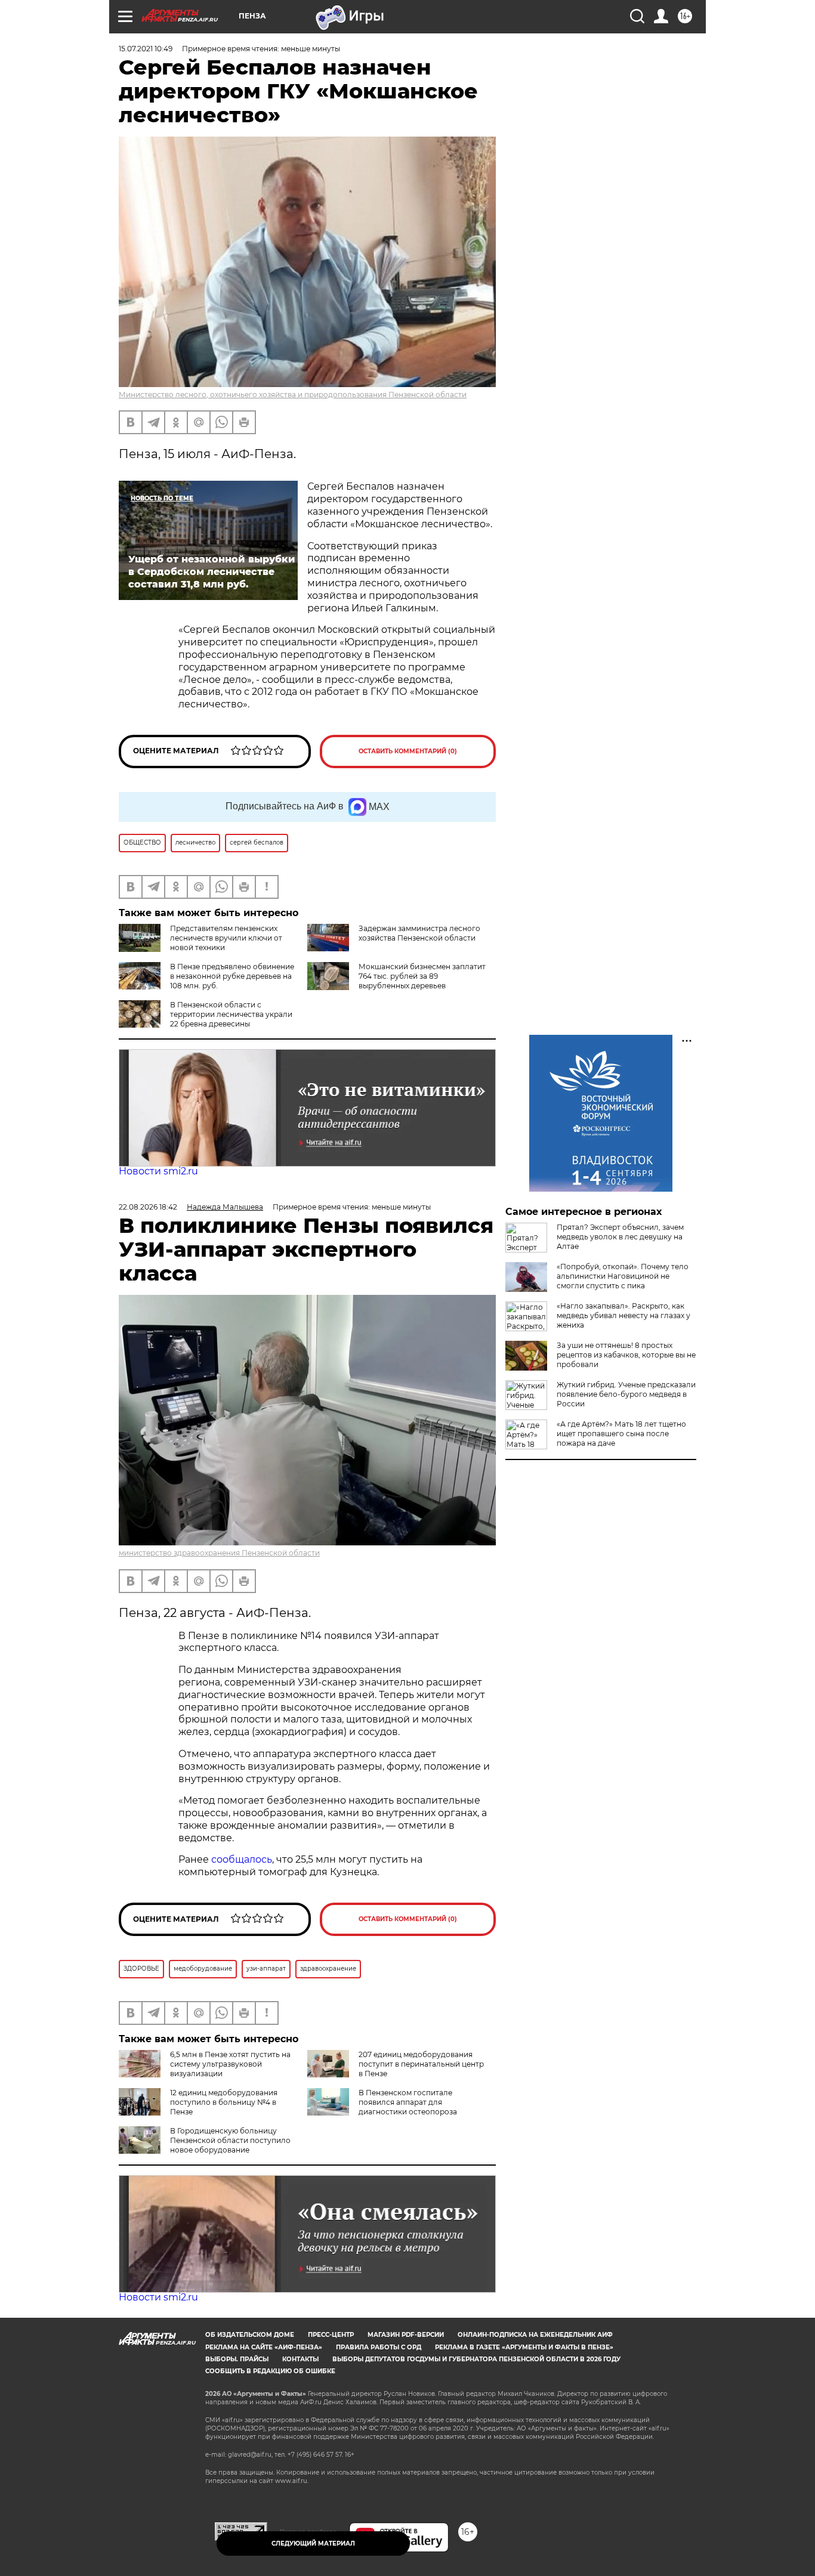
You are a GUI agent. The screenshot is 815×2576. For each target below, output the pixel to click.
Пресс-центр (331, 2335)
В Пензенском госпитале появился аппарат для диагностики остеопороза (408, 2102)
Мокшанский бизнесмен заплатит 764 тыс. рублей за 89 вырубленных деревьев (422, 976)
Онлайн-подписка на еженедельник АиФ (535, 2335)
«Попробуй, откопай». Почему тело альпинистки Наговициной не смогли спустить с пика (623, 1276)
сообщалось (242, 1859)
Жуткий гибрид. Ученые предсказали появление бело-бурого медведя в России (626, 1394)
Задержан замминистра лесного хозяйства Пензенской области (419, 933)
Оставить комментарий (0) (408, 751)
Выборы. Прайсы (237, 2359)
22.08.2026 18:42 (148, 1207)
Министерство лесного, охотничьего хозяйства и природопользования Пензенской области (293, 395)
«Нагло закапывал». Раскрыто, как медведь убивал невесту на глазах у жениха (623, 1315)
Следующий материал (313, 2543)
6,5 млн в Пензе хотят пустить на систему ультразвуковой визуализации (230, 2064)
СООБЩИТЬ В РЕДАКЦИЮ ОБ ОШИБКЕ (270, 2371)
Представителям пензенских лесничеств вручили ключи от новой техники (226, 938)
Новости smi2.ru (158, 1171)
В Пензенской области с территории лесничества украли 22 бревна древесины (231, 1014)
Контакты (300, 2359)
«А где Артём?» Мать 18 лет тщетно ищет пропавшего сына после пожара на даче (621, 1434)
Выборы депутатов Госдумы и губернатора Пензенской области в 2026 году (476, 2359)
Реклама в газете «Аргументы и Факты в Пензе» (524, 2347)
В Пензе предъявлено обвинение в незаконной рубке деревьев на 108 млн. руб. (232, 976)
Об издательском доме (250, 2335)
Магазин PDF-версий (406, 2335)
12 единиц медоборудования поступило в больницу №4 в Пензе (224, 2102)
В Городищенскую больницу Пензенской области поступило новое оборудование (230, 2140)
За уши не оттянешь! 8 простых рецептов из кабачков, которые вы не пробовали (626, 1355)
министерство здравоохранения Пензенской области (219, 1553)
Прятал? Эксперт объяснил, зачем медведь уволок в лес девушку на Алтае (620, 1237)
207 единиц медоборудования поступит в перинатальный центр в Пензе (421, 2064)
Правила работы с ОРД (379, 2347)
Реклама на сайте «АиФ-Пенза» (264, 2347)
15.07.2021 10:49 (146, 49)
